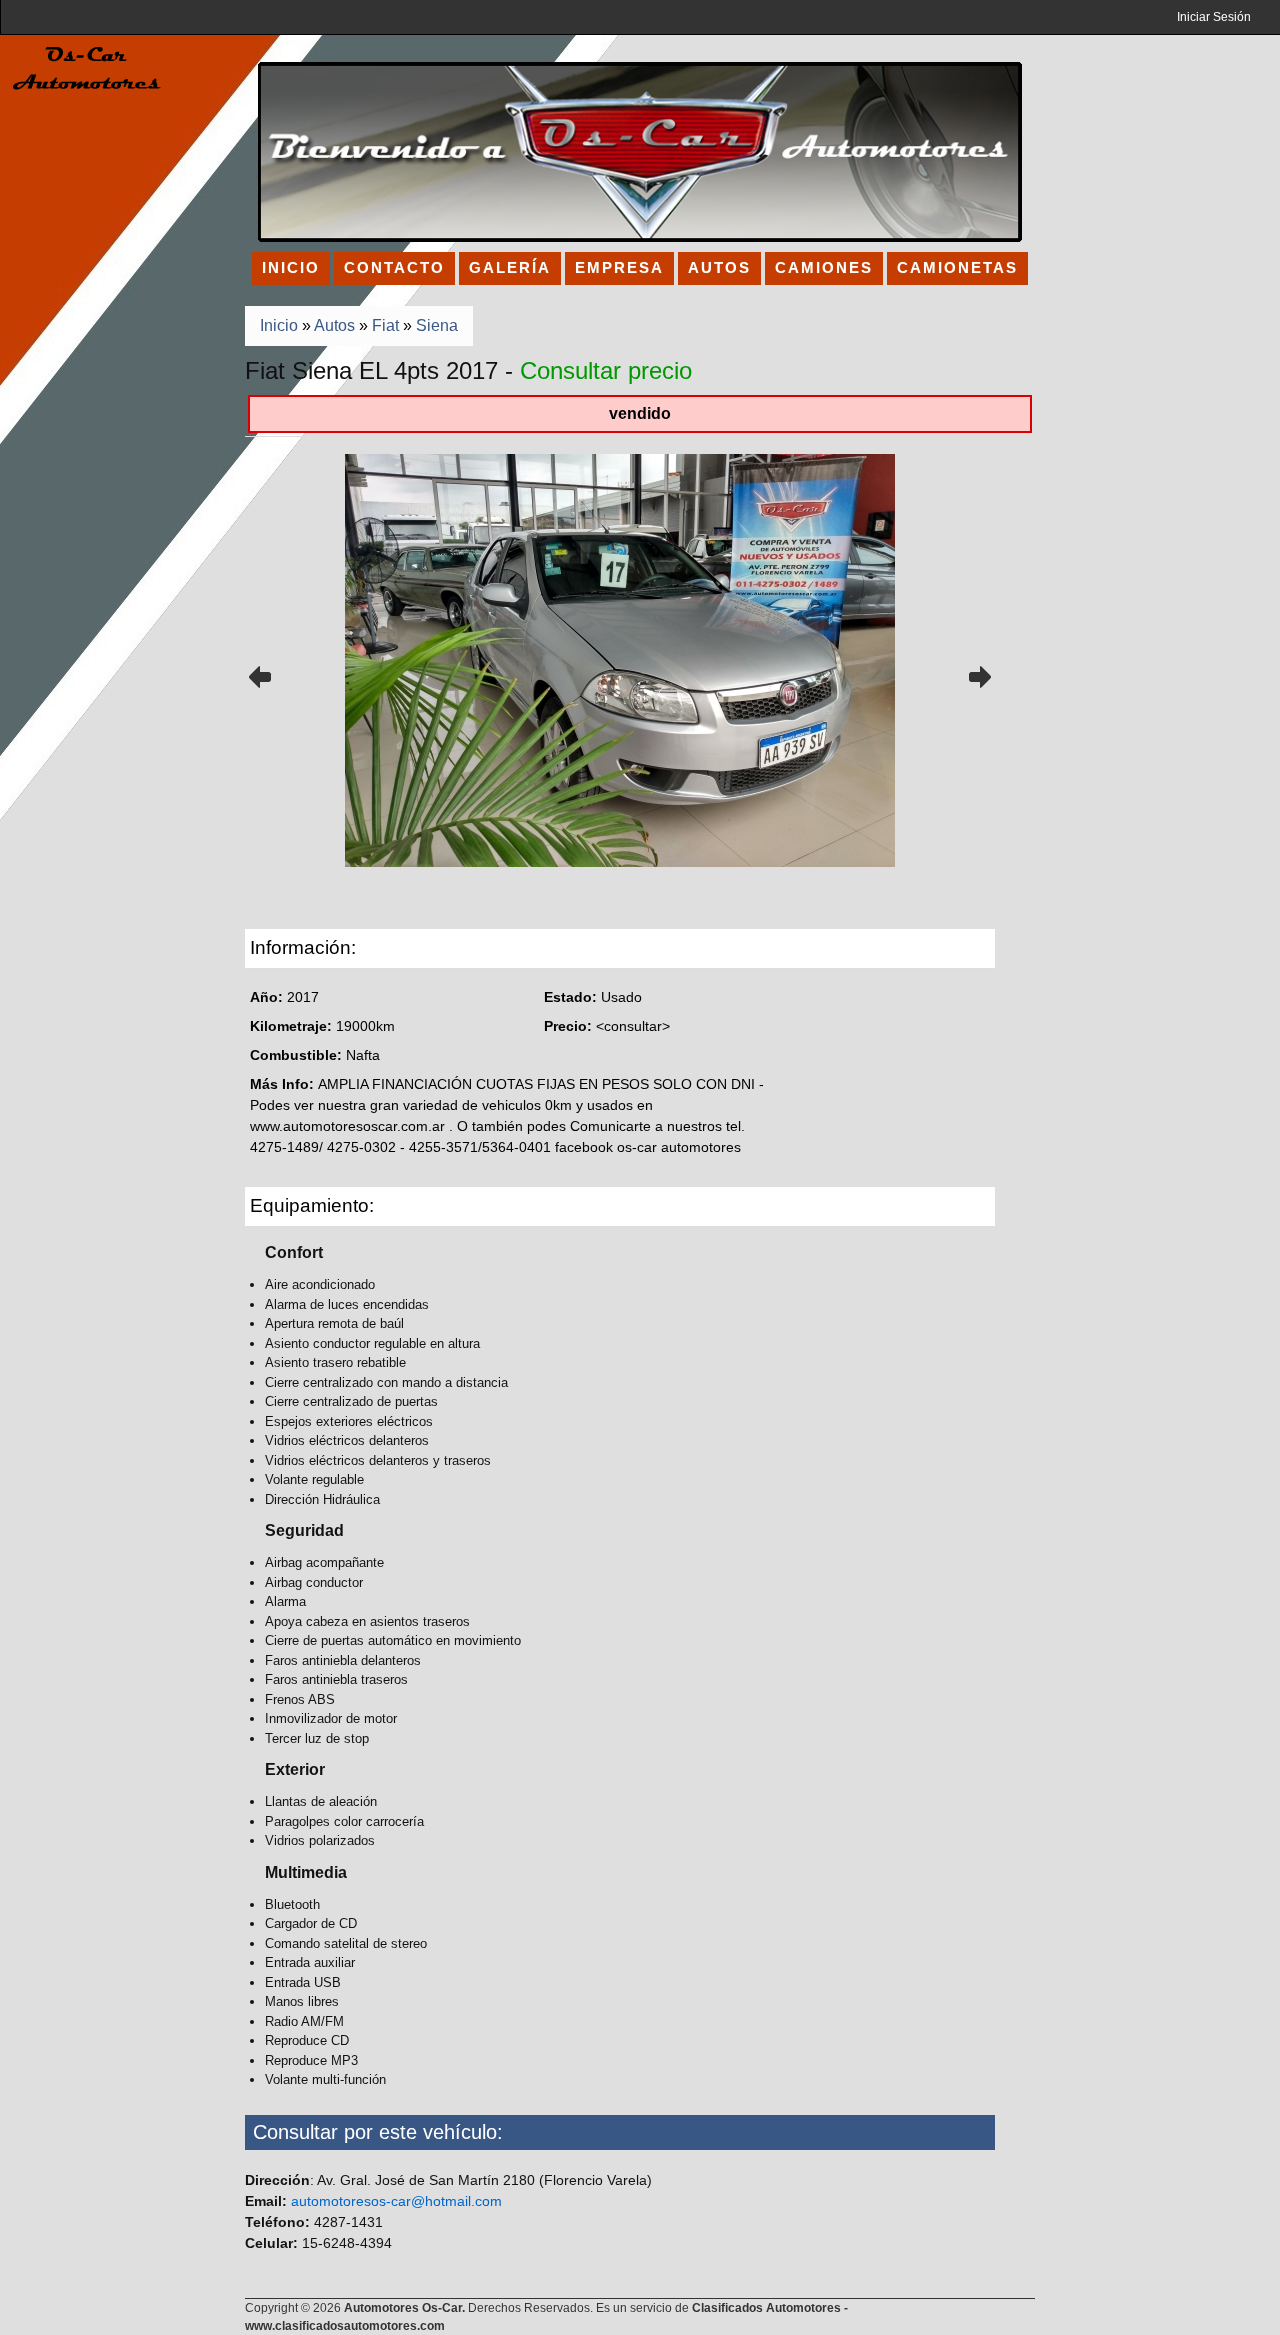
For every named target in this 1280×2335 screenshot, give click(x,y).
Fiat (385, 325)
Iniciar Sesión (1214, 17)
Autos (334, 325)
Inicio (279, 325)
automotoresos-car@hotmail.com (396, 2201)
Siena (437, 325)
